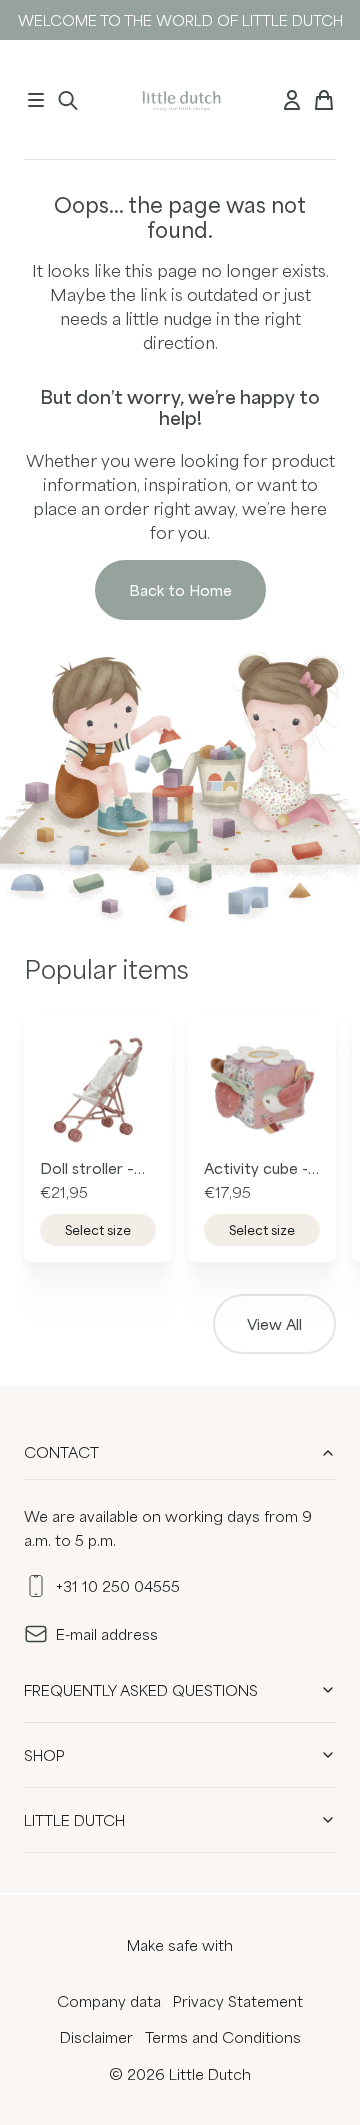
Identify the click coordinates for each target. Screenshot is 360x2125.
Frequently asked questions (141, 1690)
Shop (44, 1755)
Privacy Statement (238, 2001)
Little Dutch (74, 1820)
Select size (98, 1230)
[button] (36, 100)
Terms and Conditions (223, 2037)
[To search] (68, 100)
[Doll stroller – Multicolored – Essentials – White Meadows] (98, 1090)
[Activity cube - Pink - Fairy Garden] (262, 1090)
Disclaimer (96, 2037)
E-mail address (107, 1634)
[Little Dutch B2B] (179, 100)
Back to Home (180, 590)
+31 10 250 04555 (118, 1586)
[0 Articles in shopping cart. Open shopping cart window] (324, 100)
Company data (109, 2001)
